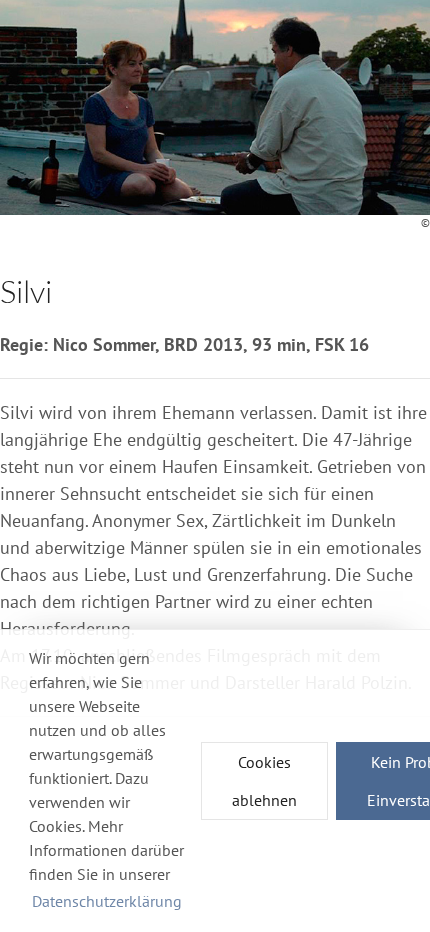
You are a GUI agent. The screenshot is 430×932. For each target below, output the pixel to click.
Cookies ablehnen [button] (264, 781)
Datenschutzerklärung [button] (107, 901)
